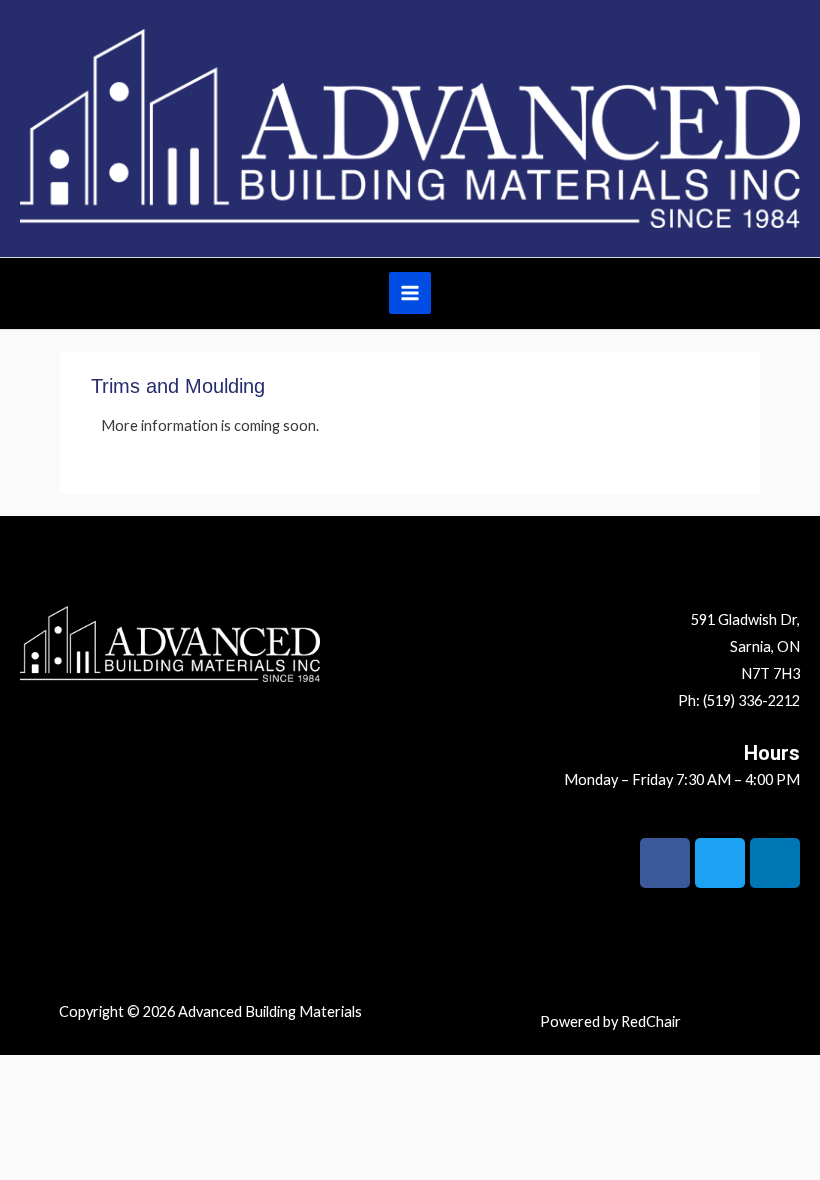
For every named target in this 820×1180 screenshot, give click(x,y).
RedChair (651, 1021)
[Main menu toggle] (410, 293)
